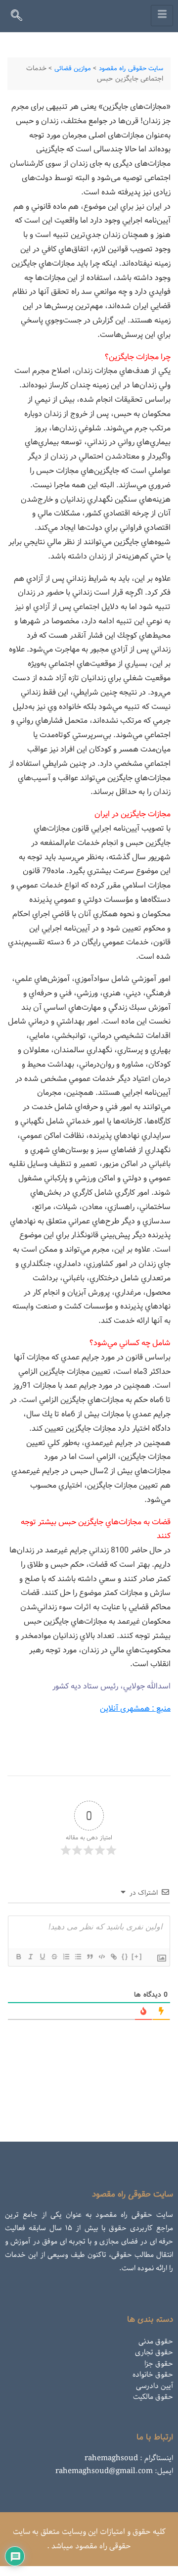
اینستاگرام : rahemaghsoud (129, 2458)
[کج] (30, 1957)
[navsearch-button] (21, 17)
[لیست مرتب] (66, 1957)
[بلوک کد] (101, 1957)
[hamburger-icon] (162, 16)
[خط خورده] (54, 1957)
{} (125, 1956)
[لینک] (113, 1957)
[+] (137, 1956)
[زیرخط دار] (42, 1957)
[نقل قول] (89, 1957)
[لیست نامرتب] (78, 1957)
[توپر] (18, 1957)
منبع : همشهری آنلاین (135, 1709)
